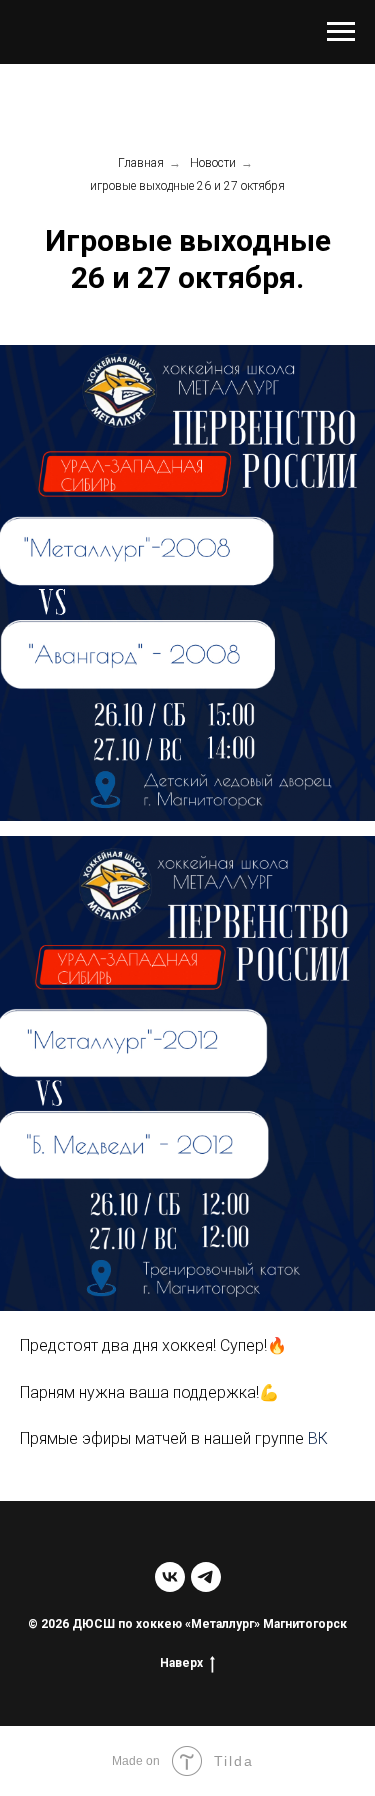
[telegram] (206, 1577)
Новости (213, 163)
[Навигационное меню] (341, 32)
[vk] (170, 1577)
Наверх (181, 1663)
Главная (141, 163)
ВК (318, 1438)
